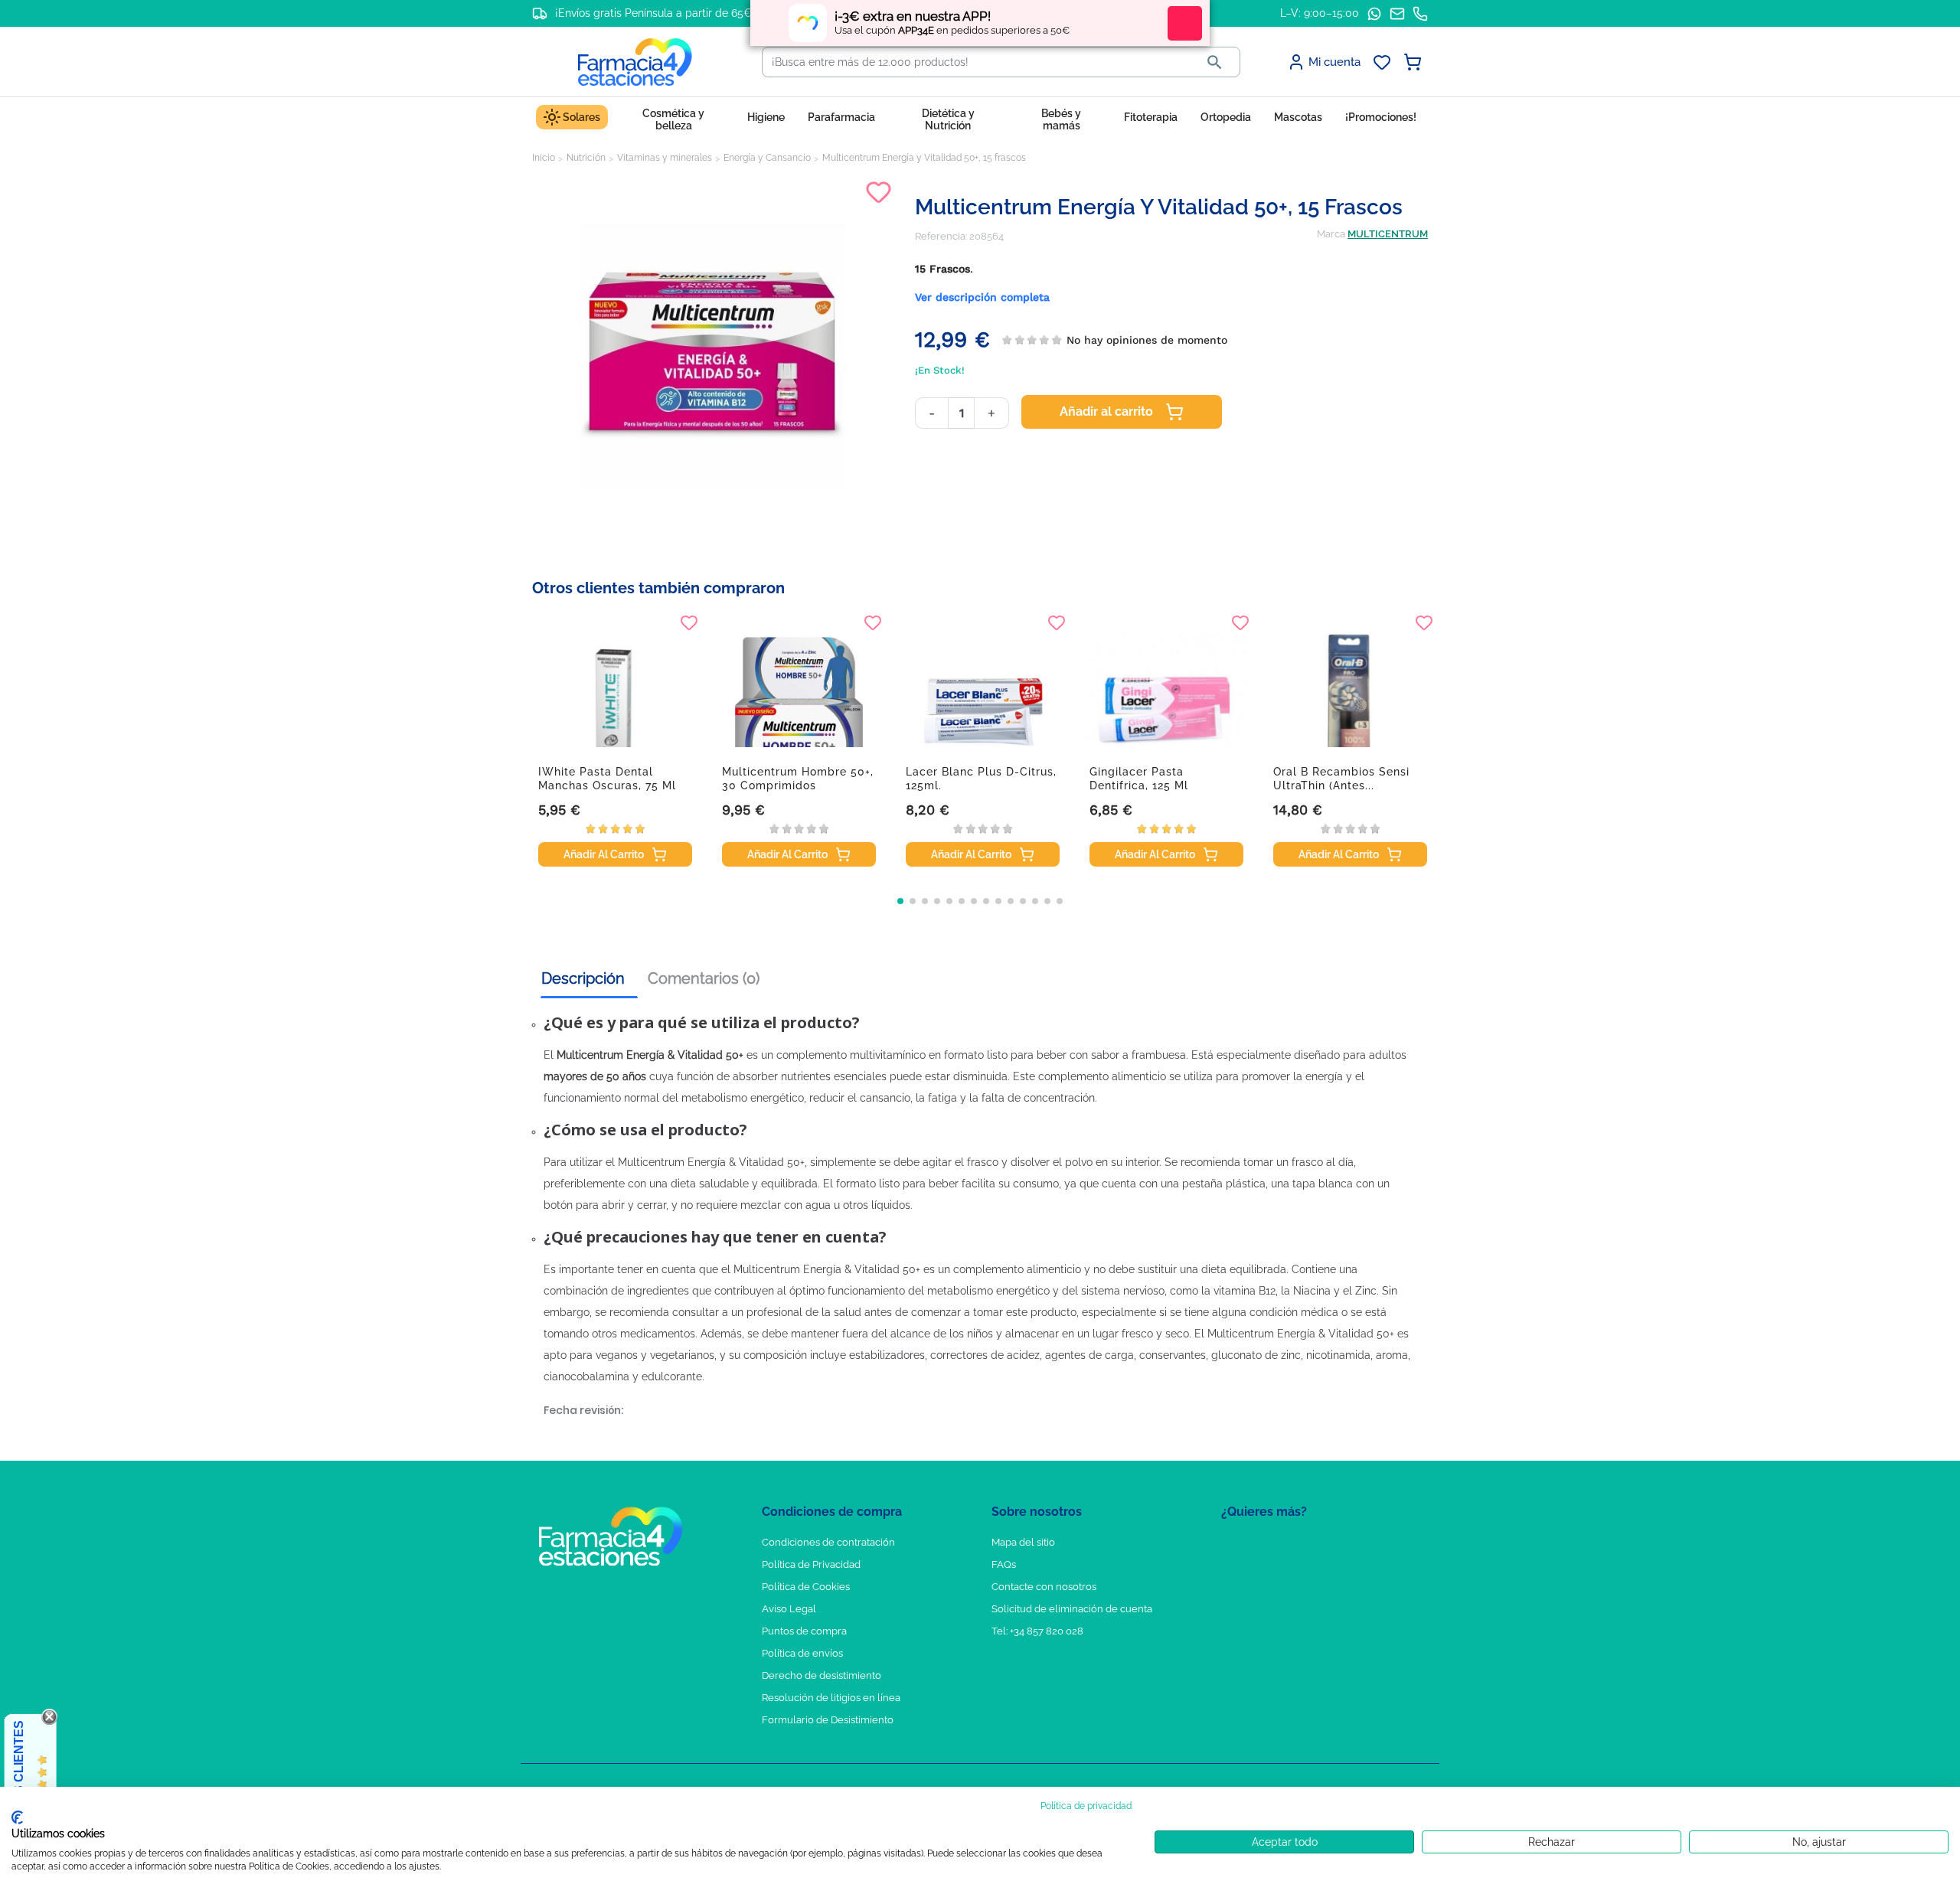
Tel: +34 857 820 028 (1037, 1631)
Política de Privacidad (811, 1564)
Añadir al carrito (1106, 411)
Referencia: (941, 236)
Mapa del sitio (1023, 1542)
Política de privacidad (1086, 1806)
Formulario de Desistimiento (828, 1720)
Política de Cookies (806, 1587)
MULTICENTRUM (1388, 234)
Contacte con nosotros (1044, 1587)
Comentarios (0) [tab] (704, 978)
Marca (1331, 234)
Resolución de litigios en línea (831, 1698)
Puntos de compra (804, 1631)
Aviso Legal (789, 1609)
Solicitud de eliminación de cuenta (1072, 1609)
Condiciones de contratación (828, 1542)
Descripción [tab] (583, 978)
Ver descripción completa (982, 297)
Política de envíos (802, 1653)
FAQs (1004, 1564)
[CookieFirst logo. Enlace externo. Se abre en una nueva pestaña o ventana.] (17, 1817)
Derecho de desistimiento (822, 1675)
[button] (900, 901)
